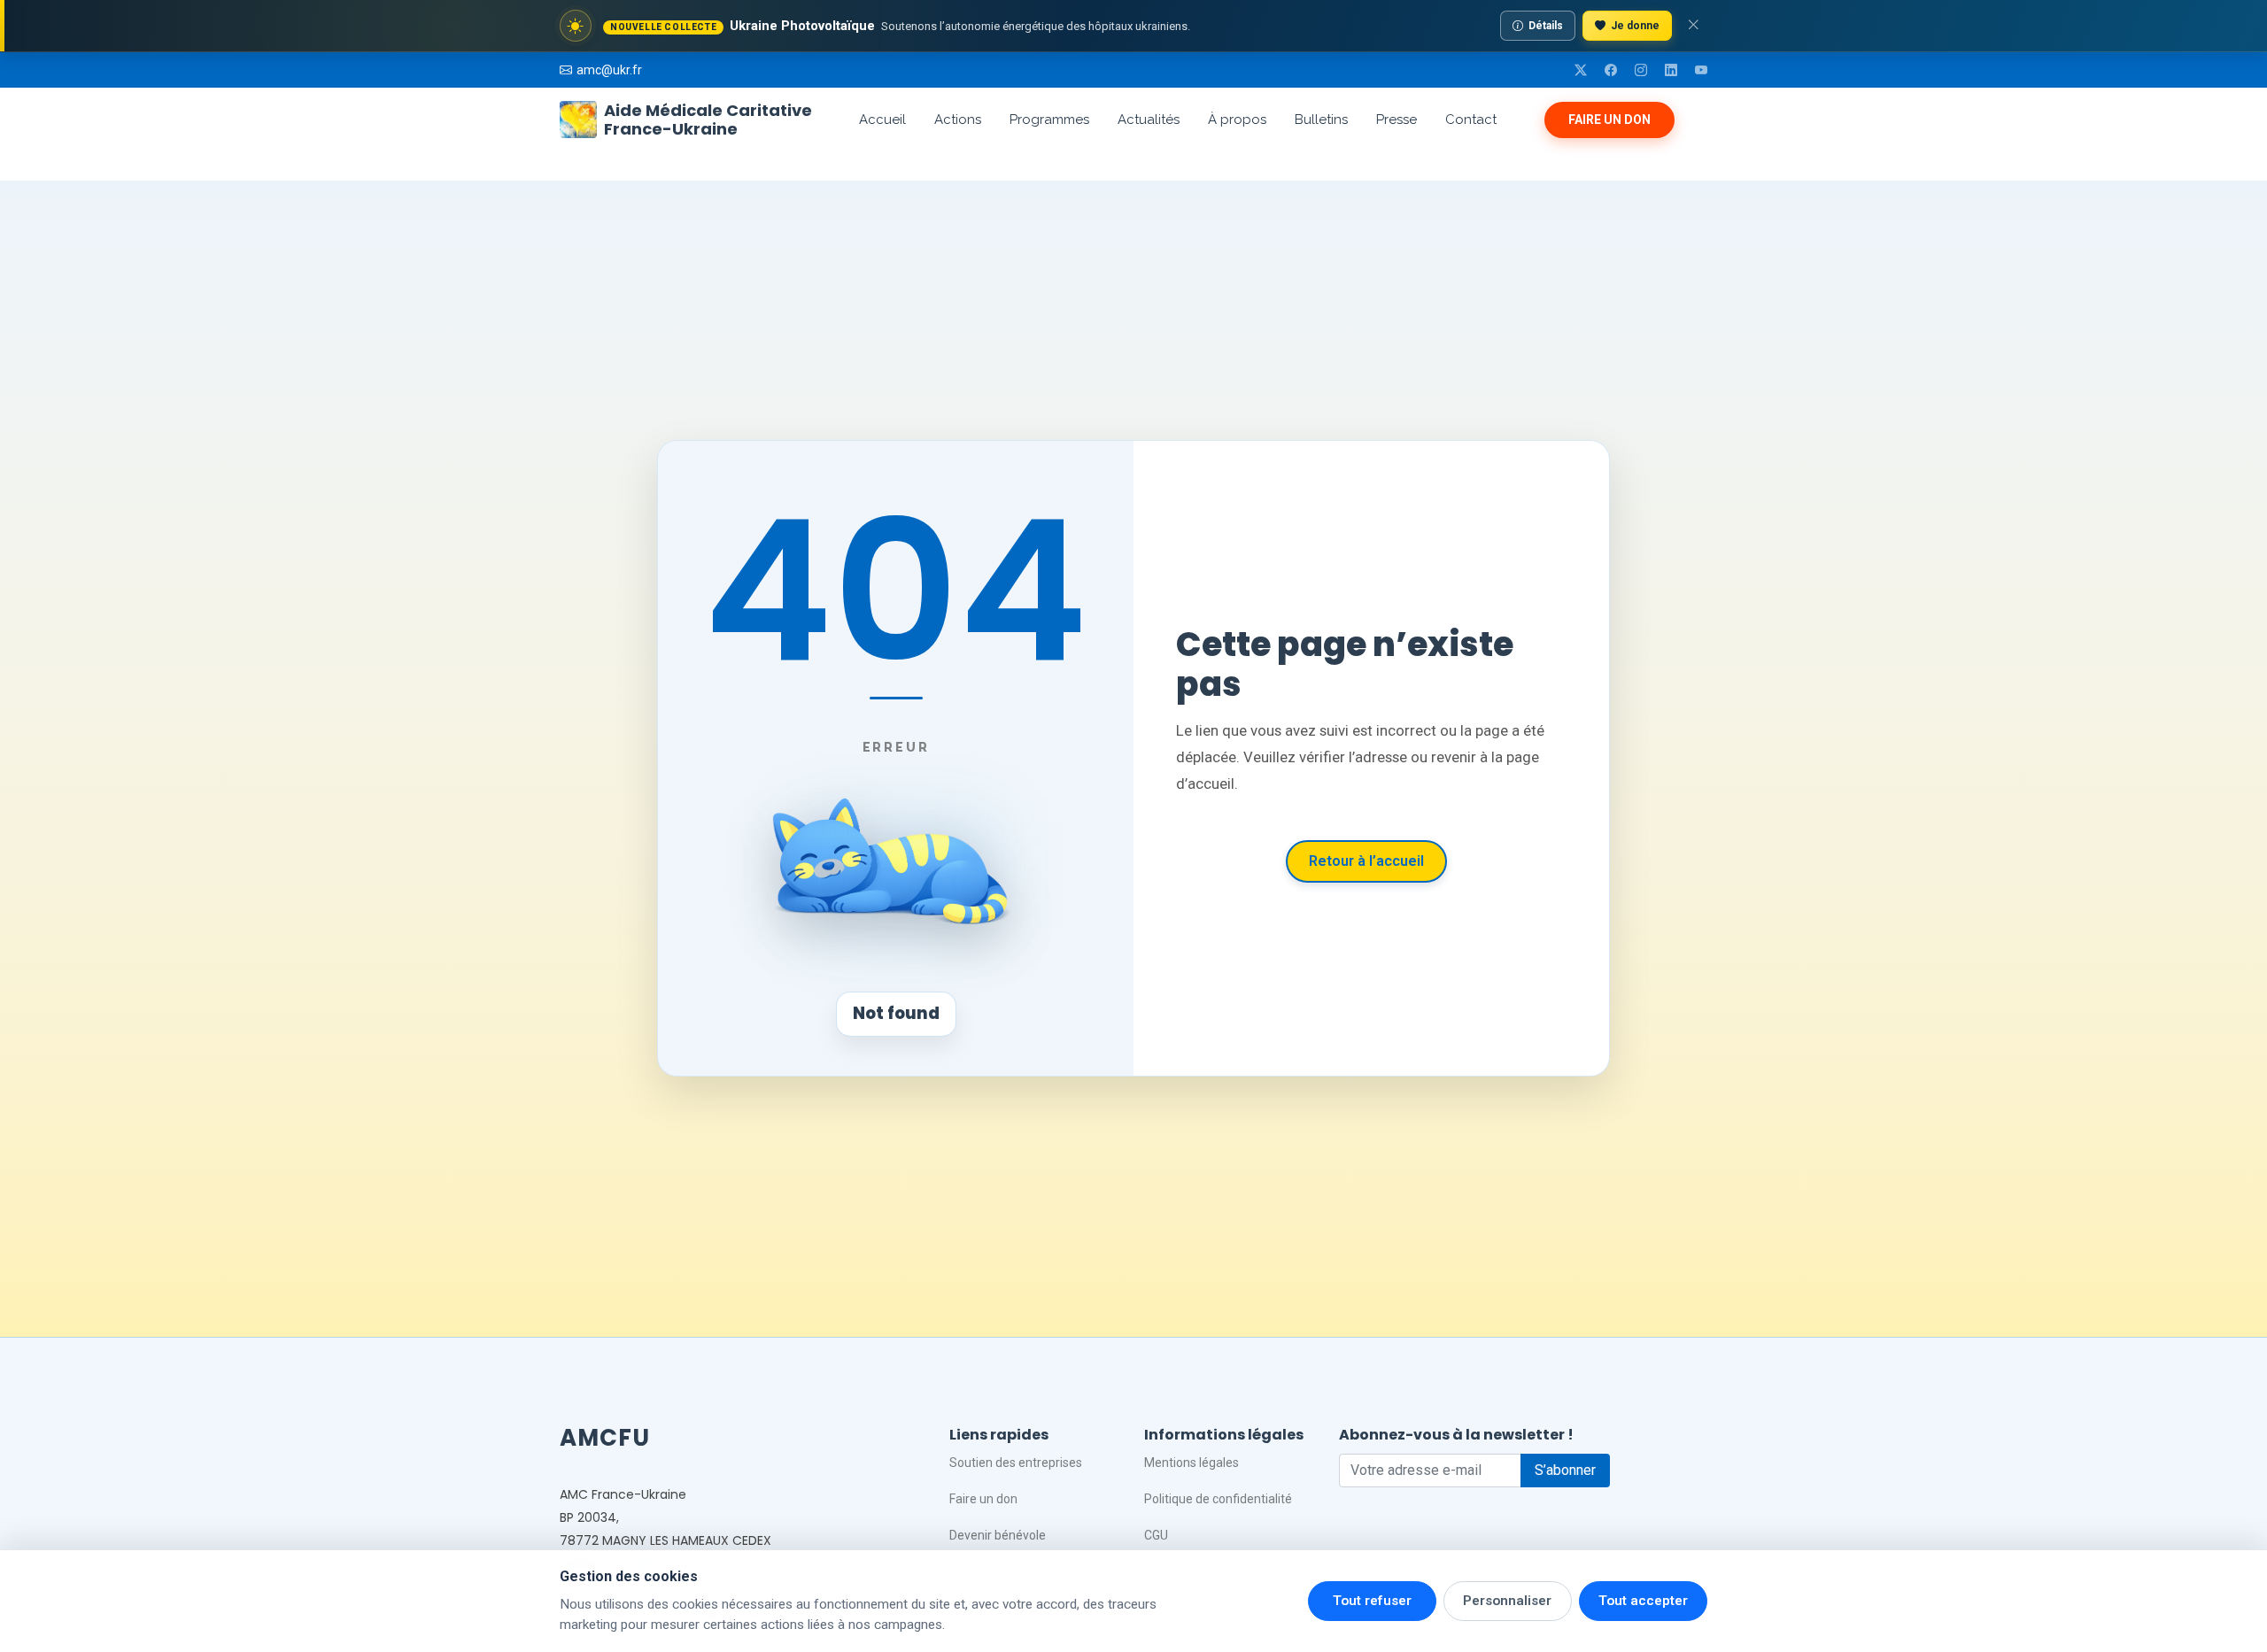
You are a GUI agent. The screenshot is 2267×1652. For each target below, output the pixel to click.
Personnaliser (1507, 1601)
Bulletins (1321, 120)
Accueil (882, 120)
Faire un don (1609, 120)
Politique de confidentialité (1218, 1499)
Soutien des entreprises (1016, 1463)
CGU (1156, 1535)
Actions (958, 120)
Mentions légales (1192, 1463)
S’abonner (1565, 1470)
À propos (1237, 120)
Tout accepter (1643, 1601)
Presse (1397, 120)
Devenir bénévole (998, 1535)
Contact (1471, 120)
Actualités (1149, 120)
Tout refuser (1372, 1601)
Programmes (1049, 120)
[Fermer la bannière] (1693, 26)
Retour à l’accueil (1366, 861)
